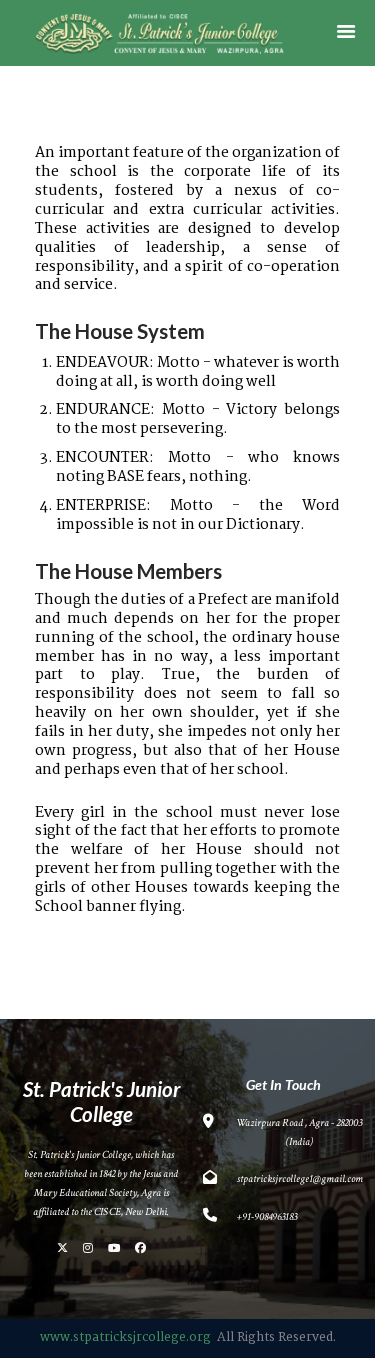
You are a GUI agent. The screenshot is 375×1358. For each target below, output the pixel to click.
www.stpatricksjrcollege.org (125, 1337)
